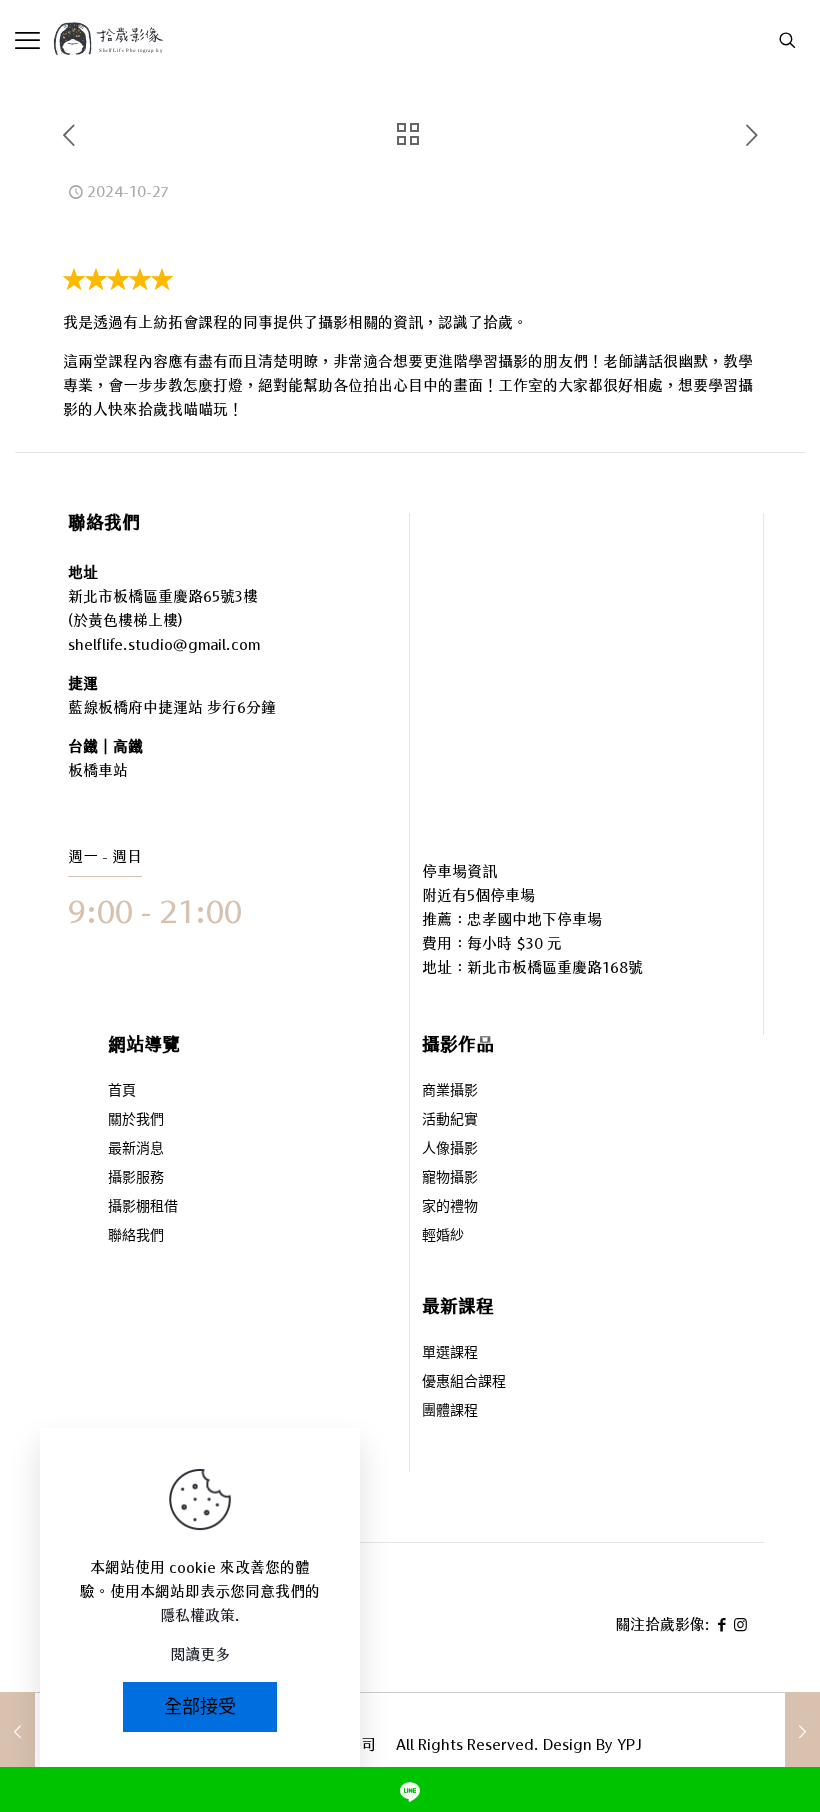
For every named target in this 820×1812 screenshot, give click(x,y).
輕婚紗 (443, 1236)
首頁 (122, 1091)
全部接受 (200, 1706)
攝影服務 (136, 1178)
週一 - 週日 (105, 856)
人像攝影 (450, 1149)
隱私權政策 (197, 1615)
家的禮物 (450, 1207)
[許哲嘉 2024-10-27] (802, 1732)
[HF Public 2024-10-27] (17, 1732)
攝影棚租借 (143, 1207)
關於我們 (136, 1120)
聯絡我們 (136, 1236)
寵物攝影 (450, 1178)
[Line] (410, 1789)
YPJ (629, 1744)
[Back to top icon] (724, 1741)
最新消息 (136, 1149)
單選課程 (450, 1353)
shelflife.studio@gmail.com (164, 644)
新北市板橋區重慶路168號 (555, 967)
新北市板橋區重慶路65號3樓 (163, 596)
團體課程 (450, 1411)
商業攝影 (450, 1091)
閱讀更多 (200, 1654)
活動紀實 (450, 1120)
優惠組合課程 (464, 1382)
